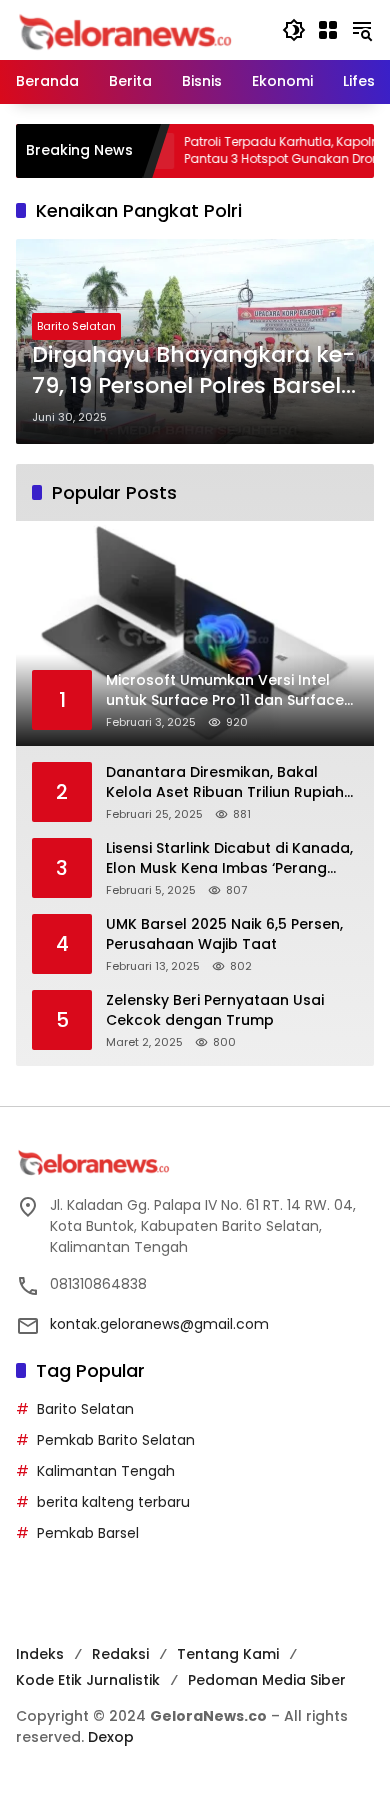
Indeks (40, 1654)
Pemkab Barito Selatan (116, 1440)
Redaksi (120, 1654)
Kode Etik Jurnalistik (88, 1680)
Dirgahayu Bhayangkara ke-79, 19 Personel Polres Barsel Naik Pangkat (193, 371)
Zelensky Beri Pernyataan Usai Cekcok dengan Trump (215, 1010)
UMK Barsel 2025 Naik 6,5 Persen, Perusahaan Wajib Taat (224, 934)
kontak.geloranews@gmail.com (159, 1324)
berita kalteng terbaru (113, 1502)
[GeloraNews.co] (128, 32)
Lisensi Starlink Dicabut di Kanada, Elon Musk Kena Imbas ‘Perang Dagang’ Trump (229, 858)
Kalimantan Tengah (106, 1471)
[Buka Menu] (328, 30)
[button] (294, 30)
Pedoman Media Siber (267, 1680)
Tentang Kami (228, 1654)
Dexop (111, 1737)
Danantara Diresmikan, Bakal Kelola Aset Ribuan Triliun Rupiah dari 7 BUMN (225, 782)
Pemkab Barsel (88, 1533)
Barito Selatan (76, 326)
